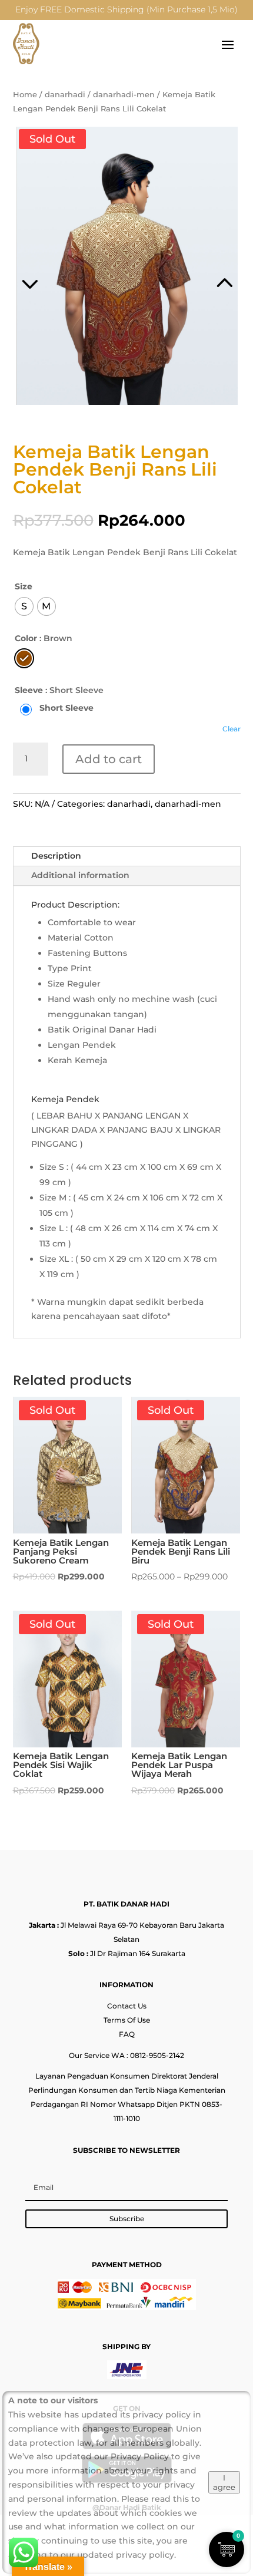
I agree (224, 2482)
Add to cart (109, 759)
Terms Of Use (127, 2020)
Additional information (80, 875)
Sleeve (29, 690)
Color (26, 638)
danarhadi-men (124, 95)
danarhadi (65, 95)
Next (184, 268)
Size (24, 586)
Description (56, 856)
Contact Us (127, 2006)
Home (25, 95)
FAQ (127, 2034)
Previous (70, 268)
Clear (232, 729)
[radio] (24, 606)
